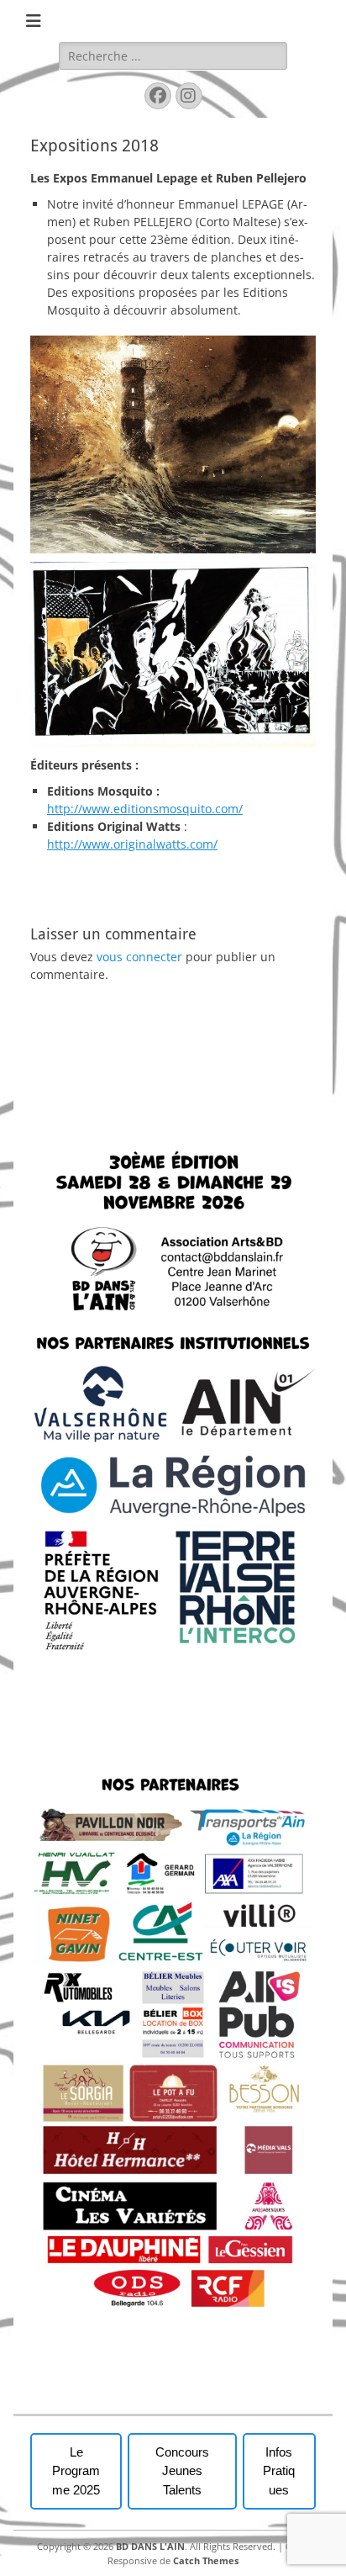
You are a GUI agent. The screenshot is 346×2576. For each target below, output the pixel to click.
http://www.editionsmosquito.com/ (145, 809)
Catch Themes (206, 2560)
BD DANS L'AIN (150, 2546)
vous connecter (139, 957)
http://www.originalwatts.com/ (132, 844)
